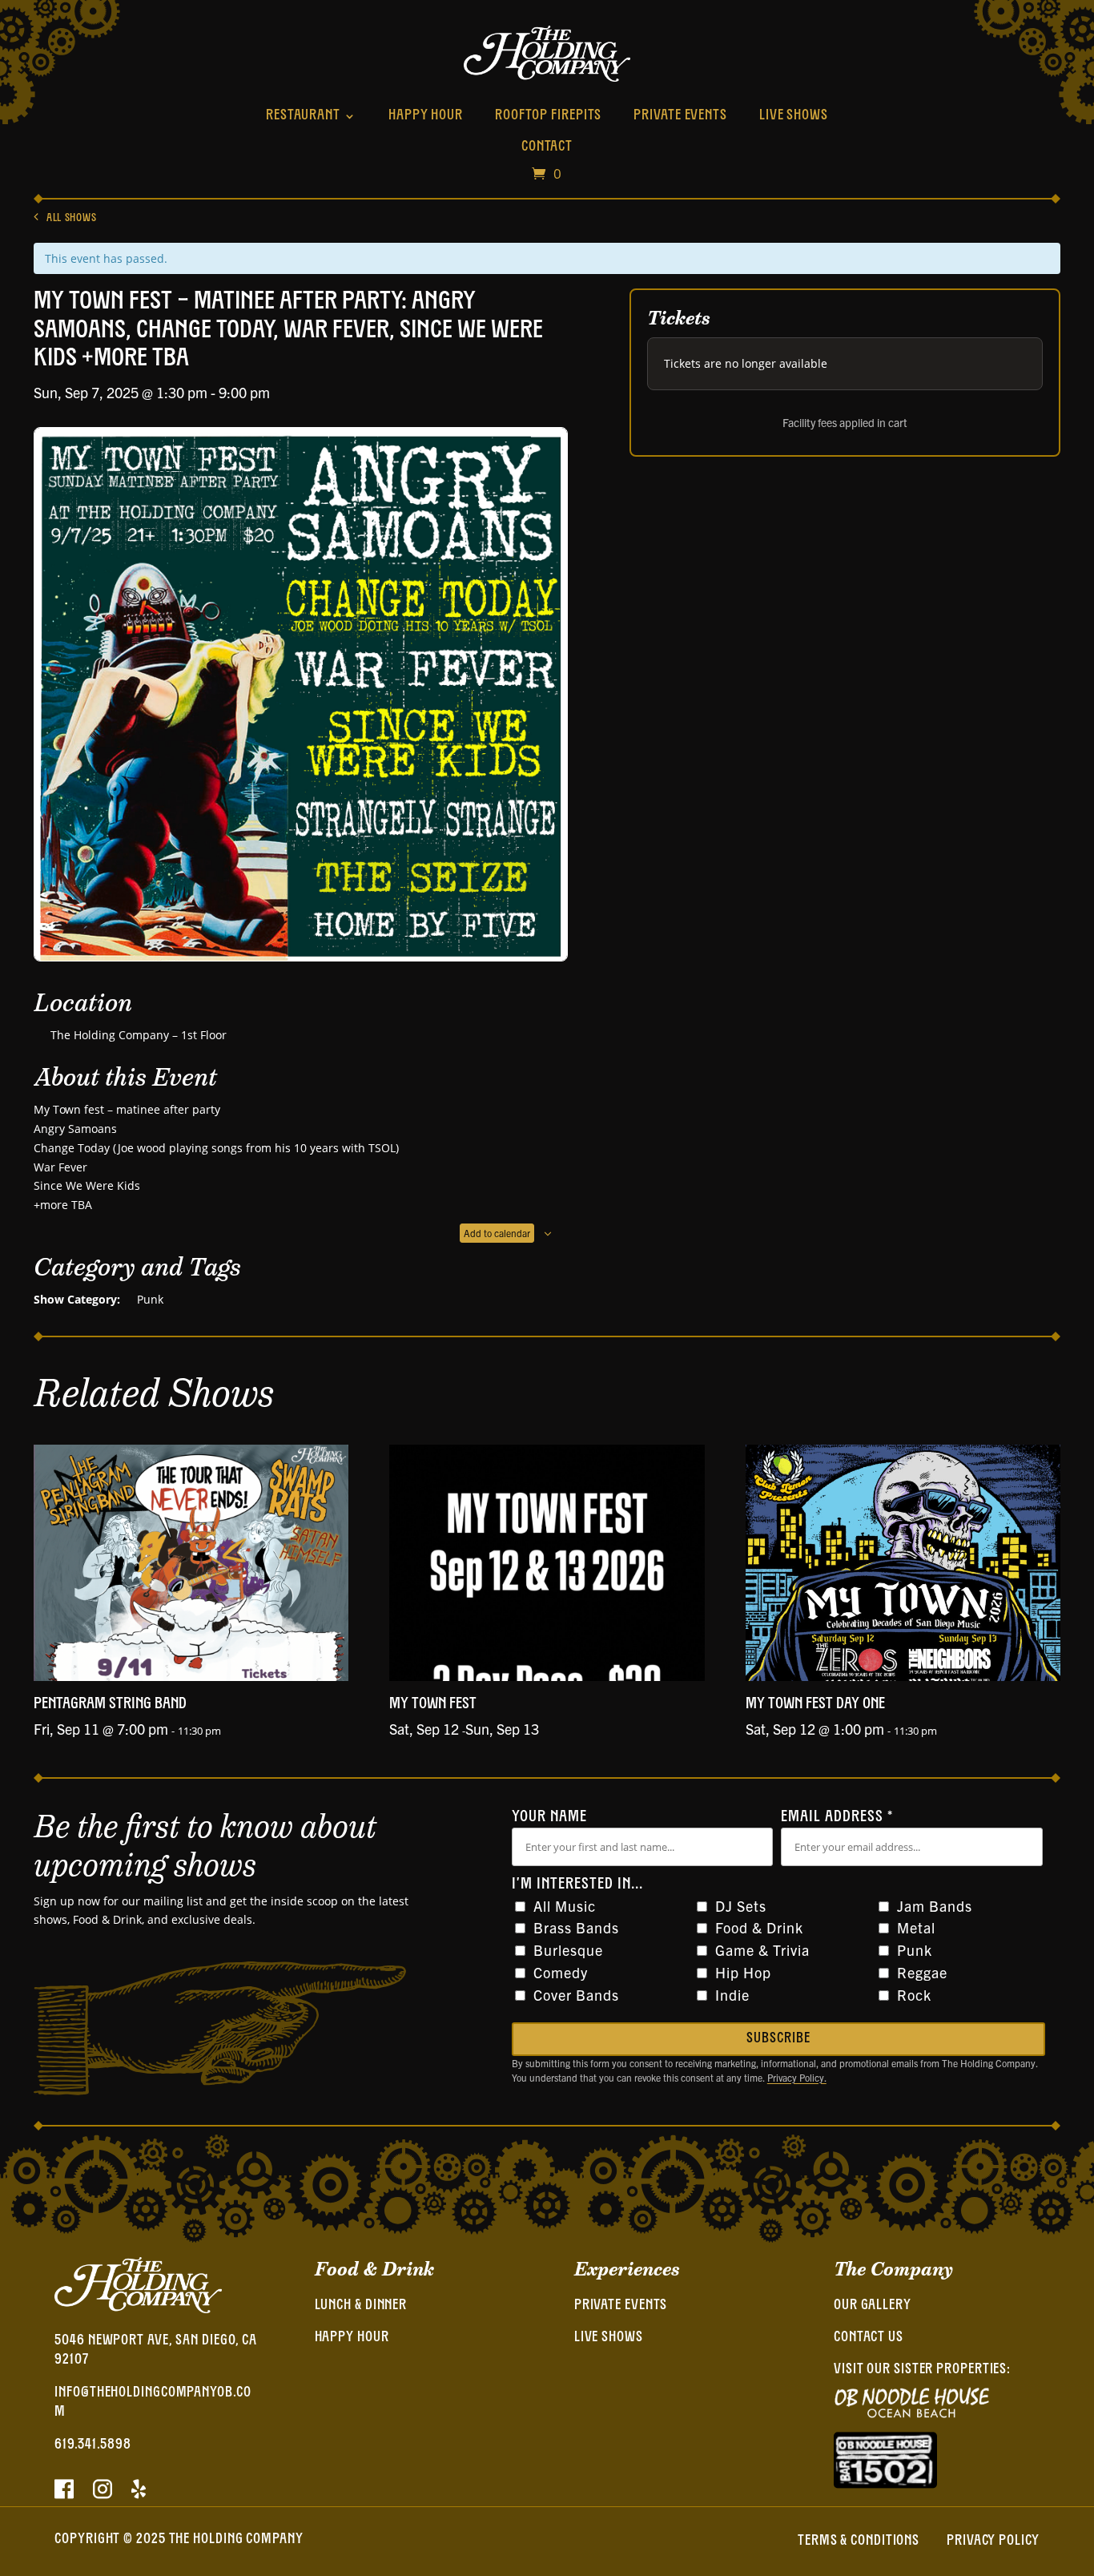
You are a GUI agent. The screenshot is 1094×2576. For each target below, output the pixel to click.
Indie (732, 1995)
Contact (547, 147)
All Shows (71, 218)
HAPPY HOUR (352, 2338)
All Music (565, 1906)
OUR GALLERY (873, 2306)
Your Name (549, 1817)
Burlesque (568, 1950)
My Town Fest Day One (815, 1704)
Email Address (837, 1817)
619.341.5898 (93, 2445)
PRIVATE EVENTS (621, 2306)
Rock (914, 1995)
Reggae (922, 1972)
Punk (150, 1299)
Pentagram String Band (110, 1704)
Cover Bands (576, 1995)
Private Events (680, 116)
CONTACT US (869, 2338)
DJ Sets (741, 1906)
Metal (916, 1927)
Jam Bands (935, 1906)
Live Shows (794, 116)
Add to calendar (497, 1233)
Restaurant (303, 116)
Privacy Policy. (797, 2077)
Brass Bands (576, 1927)
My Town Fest (433, 1704)
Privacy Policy (993, 2542)
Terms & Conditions (859, 2542)
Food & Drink (759, 1927)
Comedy (561, 1972)
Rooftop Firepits (548, 116)
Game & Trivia (762, 1950)
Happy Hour (426, 116)
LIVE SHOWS (609, 2338)
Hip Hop (743, 1972)
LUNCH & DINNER (361, 2306)
